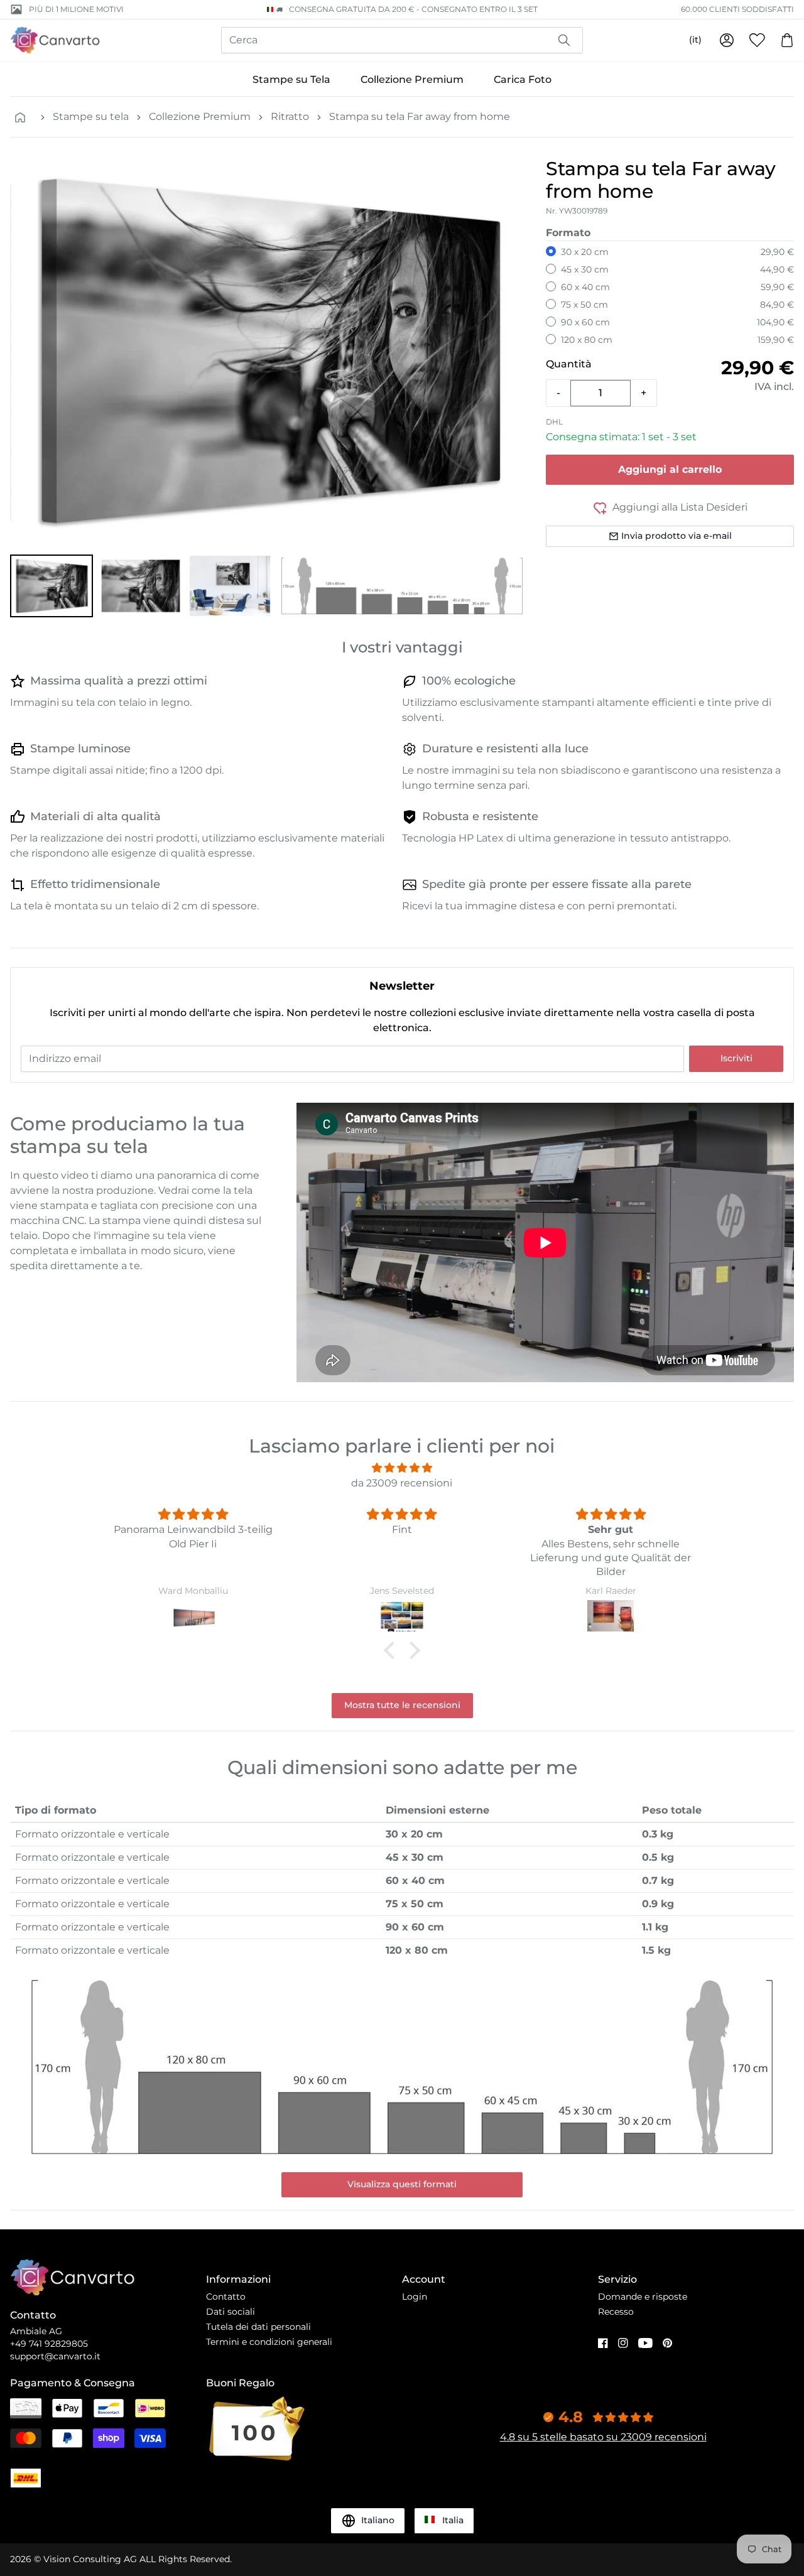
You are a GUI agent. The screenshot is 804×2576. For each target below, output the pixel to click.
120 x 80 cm (587, 340)
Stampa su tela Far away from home (420, 116)
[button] (52, 586)
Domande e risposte (643, 2297)
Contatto (226, 2297)
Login (415, 2297)
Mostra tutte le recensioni (402, 1705)
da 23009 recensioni (402, 1483)
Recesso (616, 2312)
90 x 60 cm (585, 322)
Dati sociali (231, 2312)
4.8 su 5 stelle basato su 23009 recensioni (603, 2437)
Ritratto (290, 116)
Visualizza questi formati (402, 2184)
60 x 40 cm (585, 287)
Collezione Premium (412, 79)
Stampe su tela (91, 116)
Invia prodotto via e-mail (676, 536)
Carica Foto (523, 79)
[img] (402, 1468)
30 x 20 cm (585, 252)
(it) (695, 40)
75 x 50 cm (584, 305)
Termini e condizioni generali (269, 2342)
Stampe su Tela (291, 79)
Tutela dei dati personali (258, 2327)
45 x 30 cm (585, 269)
